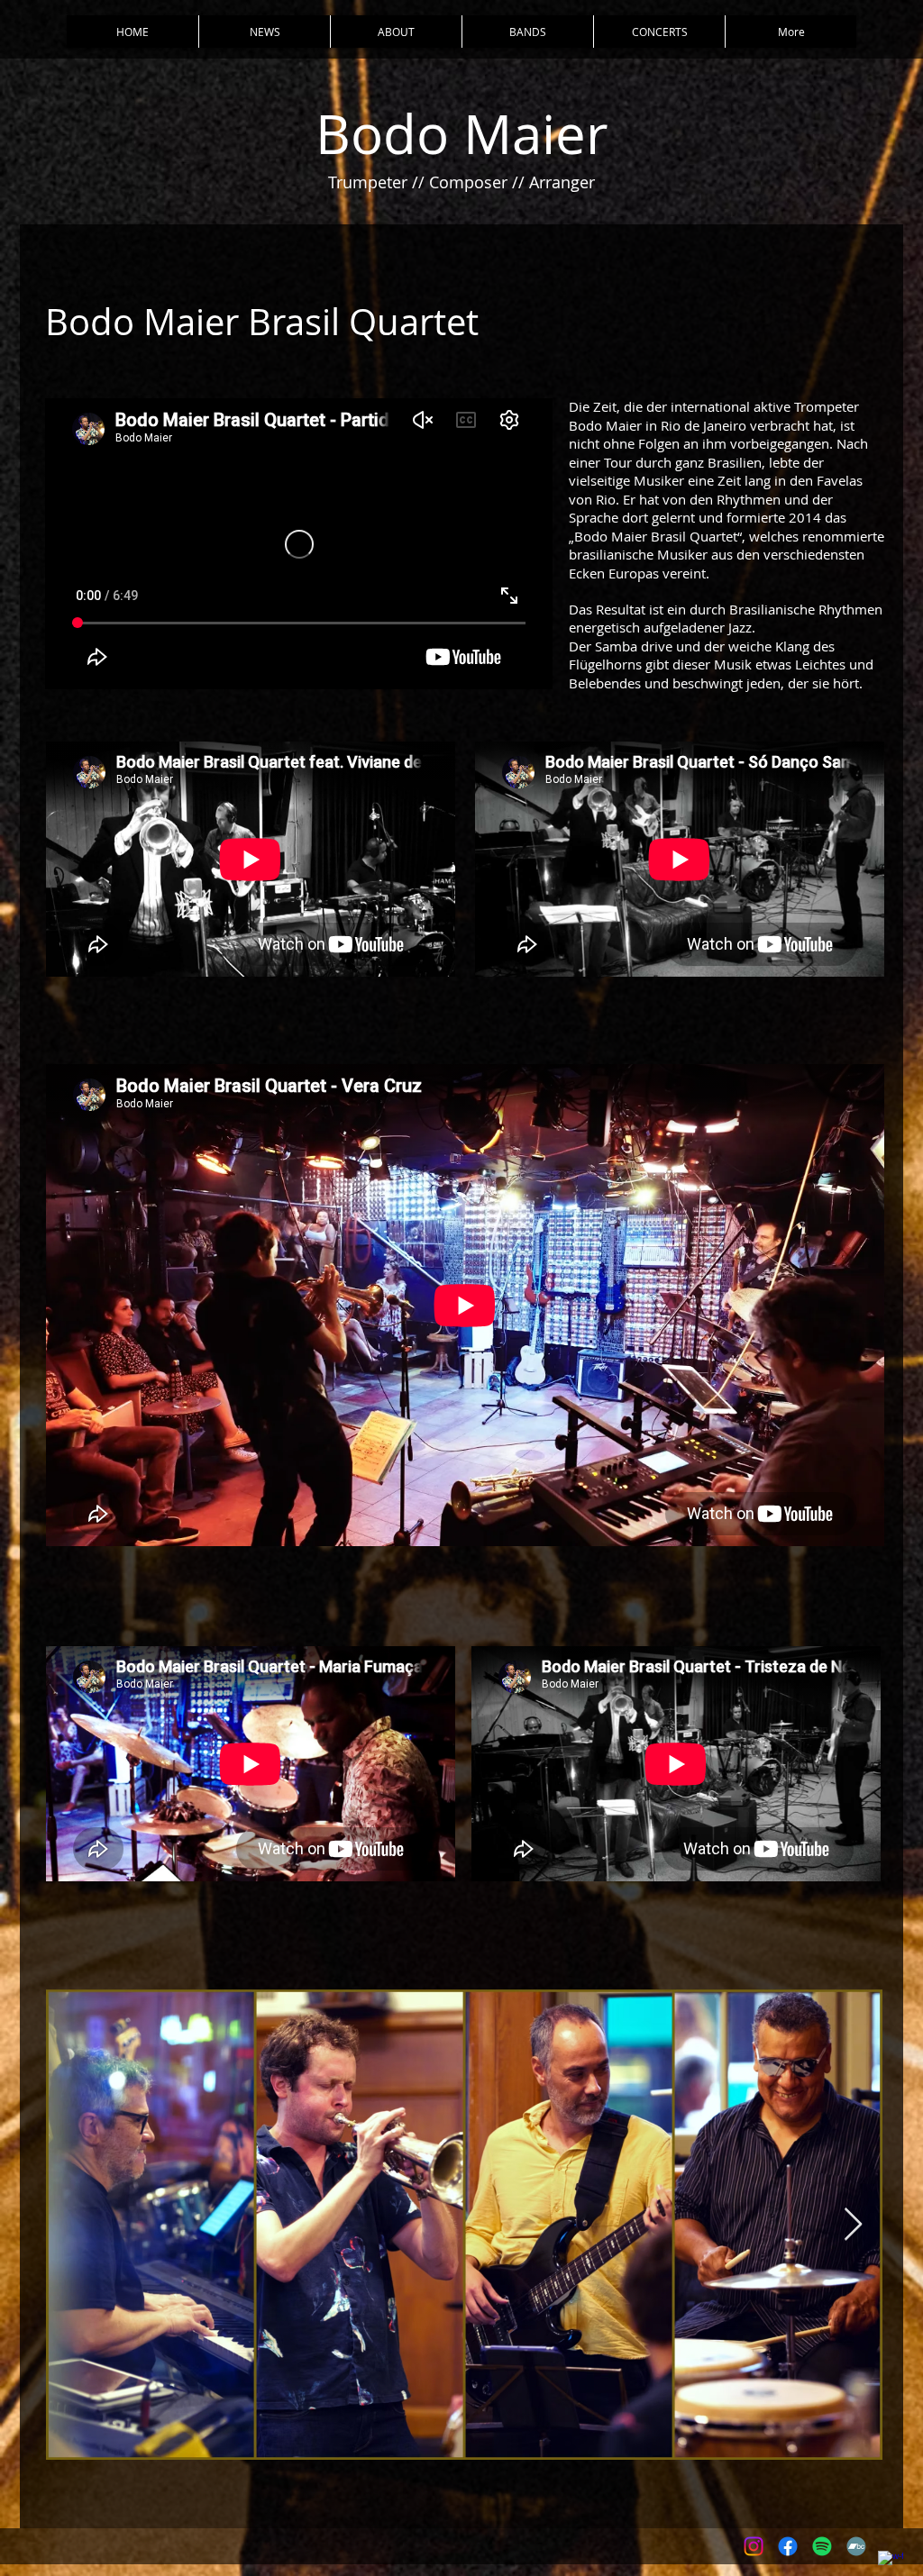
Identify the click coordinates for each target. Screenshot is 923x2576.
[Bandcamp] (856, 2546)
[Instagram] (754, 2546)
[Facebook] (788, 2546)
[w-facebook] (891, 2563)
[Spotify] (822, 2546)
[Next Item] (853, 2225)
